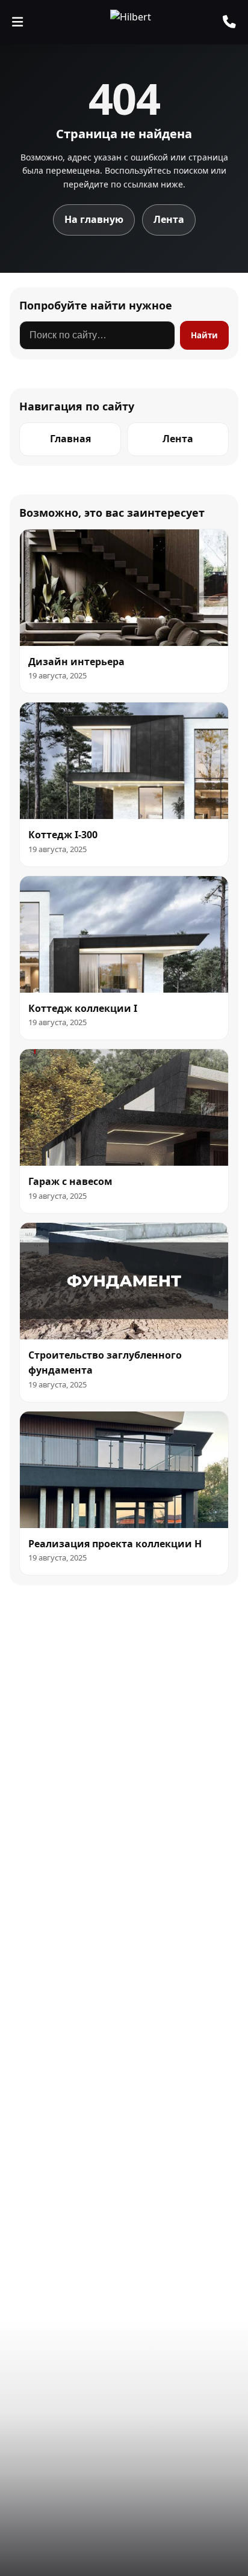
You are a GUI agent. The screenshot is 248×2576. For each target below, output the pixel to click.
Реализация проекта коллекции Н (115, 1544)
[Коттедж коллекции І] (124, 934)
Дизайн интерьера (76, 662)
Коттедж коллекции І (83, 1008)
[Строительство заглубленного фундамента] (124, 1281)
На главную (94, 219)
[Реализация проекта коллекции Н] (124, 1470)
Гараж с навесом (70, 1181)
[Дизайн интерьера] (124, 588)
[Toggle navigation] (17, 22)
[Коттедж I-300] (124, 761)
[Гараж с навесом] (124, 1107)
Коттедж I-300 (63, 835)
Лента (169, 219)
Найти (204, 335)
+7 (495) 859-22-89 (229, 22)
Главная (70, 439)
